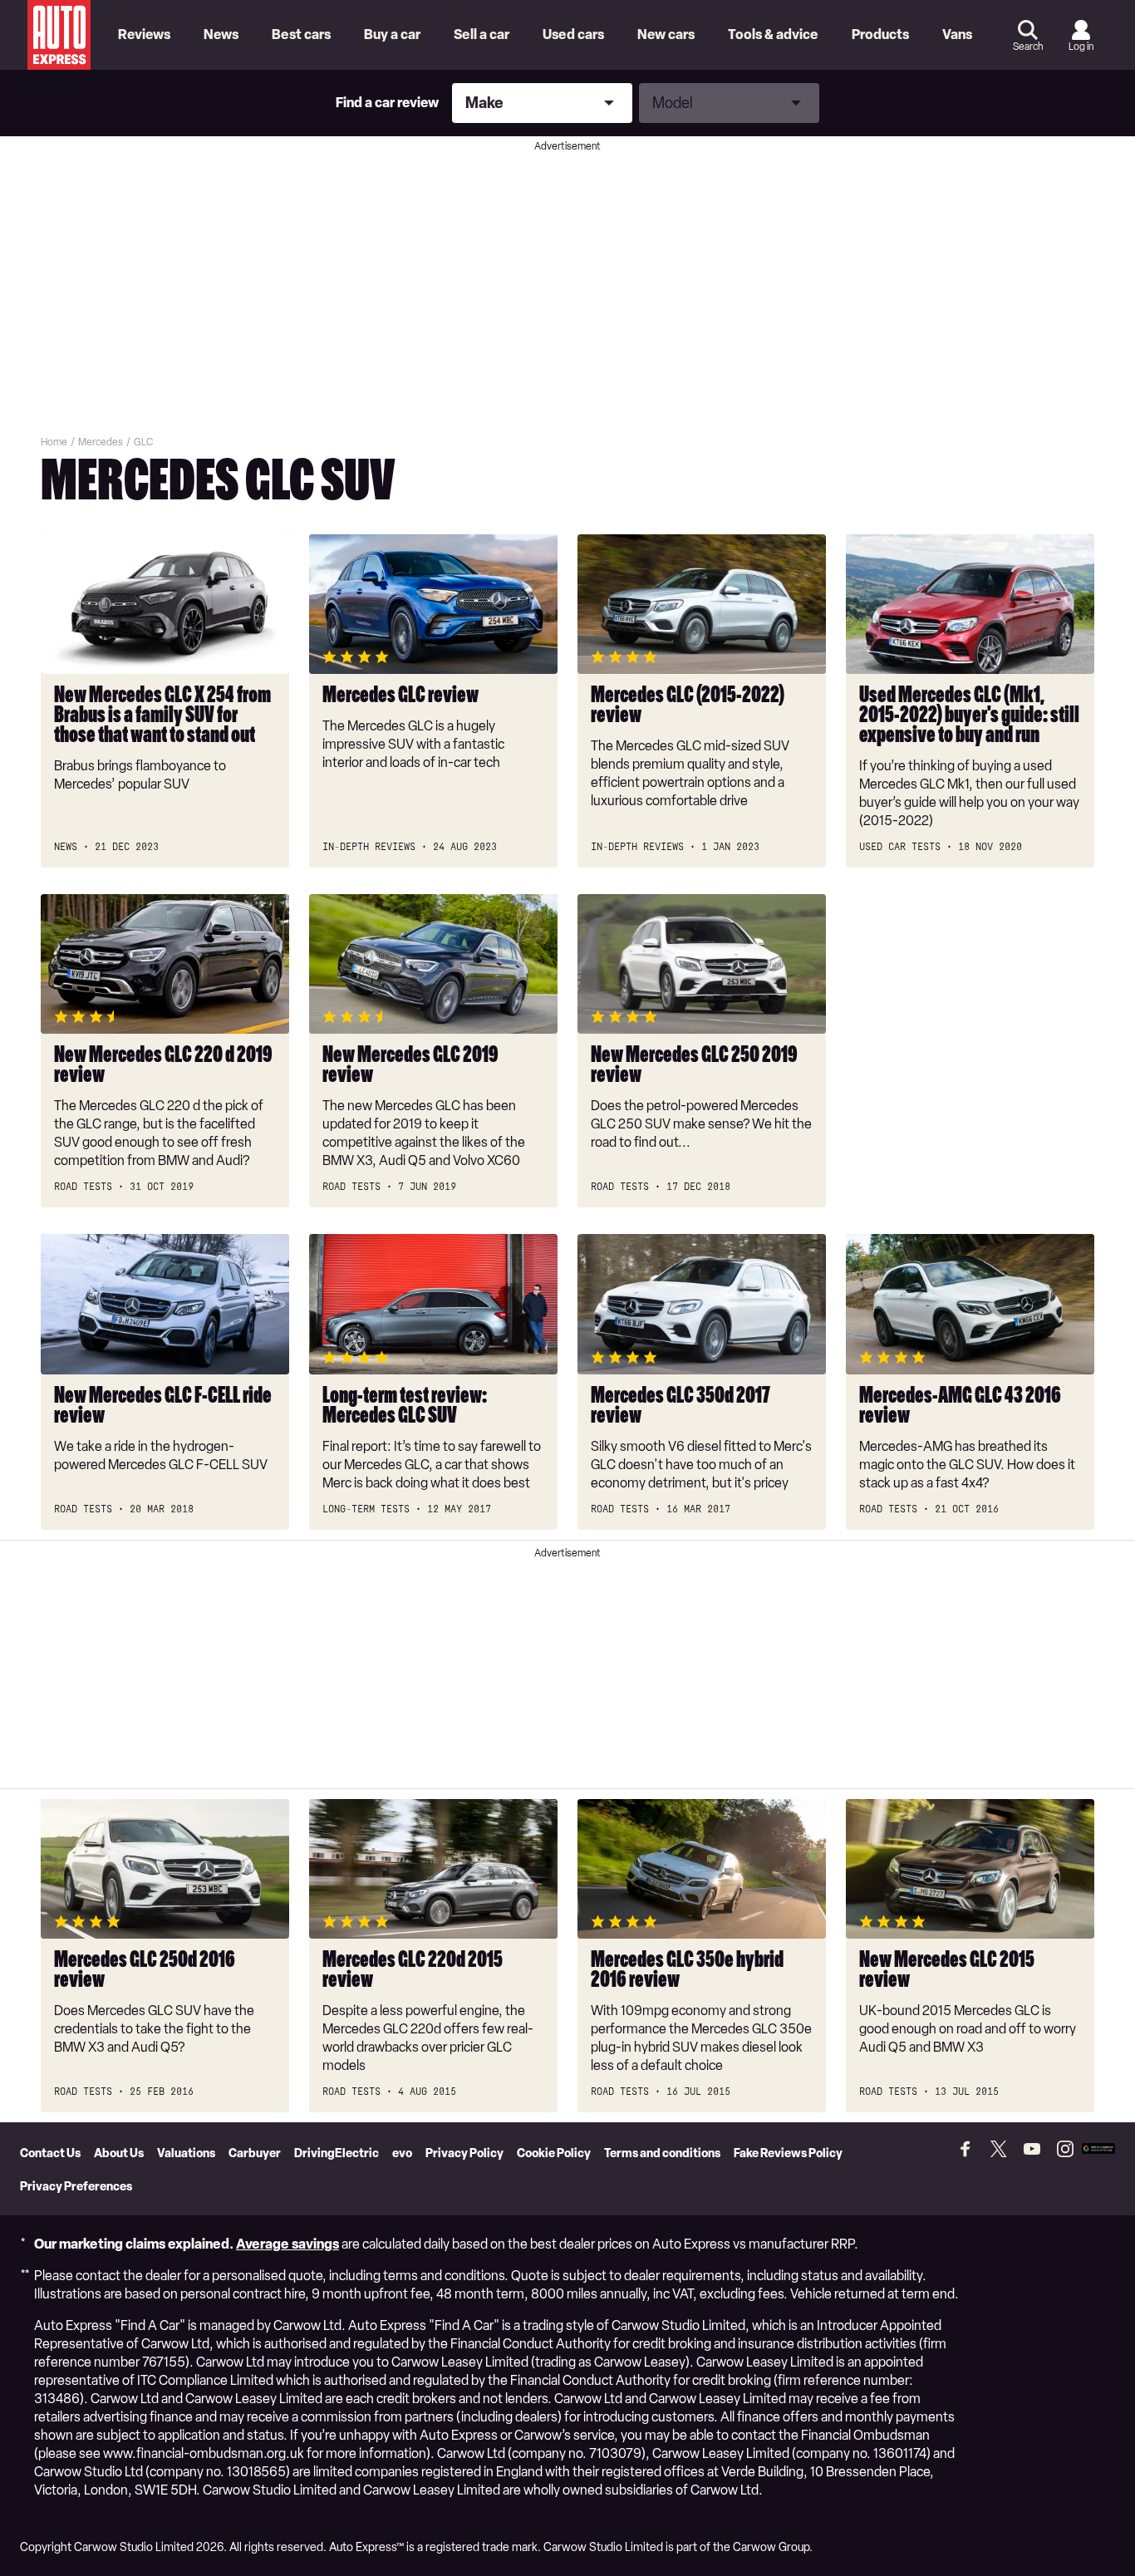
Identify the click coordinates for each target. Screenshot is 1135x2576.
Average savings (287, 2244)
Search (1028, 47)
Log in (1081, 47)
